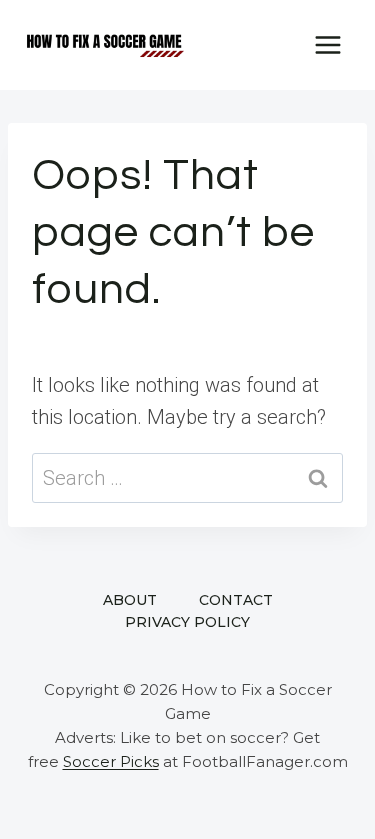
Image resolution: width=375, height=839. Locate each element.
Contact (236, 600)
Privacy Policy (187, 622)
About (130, 600)
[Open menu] (327, 44)
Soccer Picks (111, 761)
